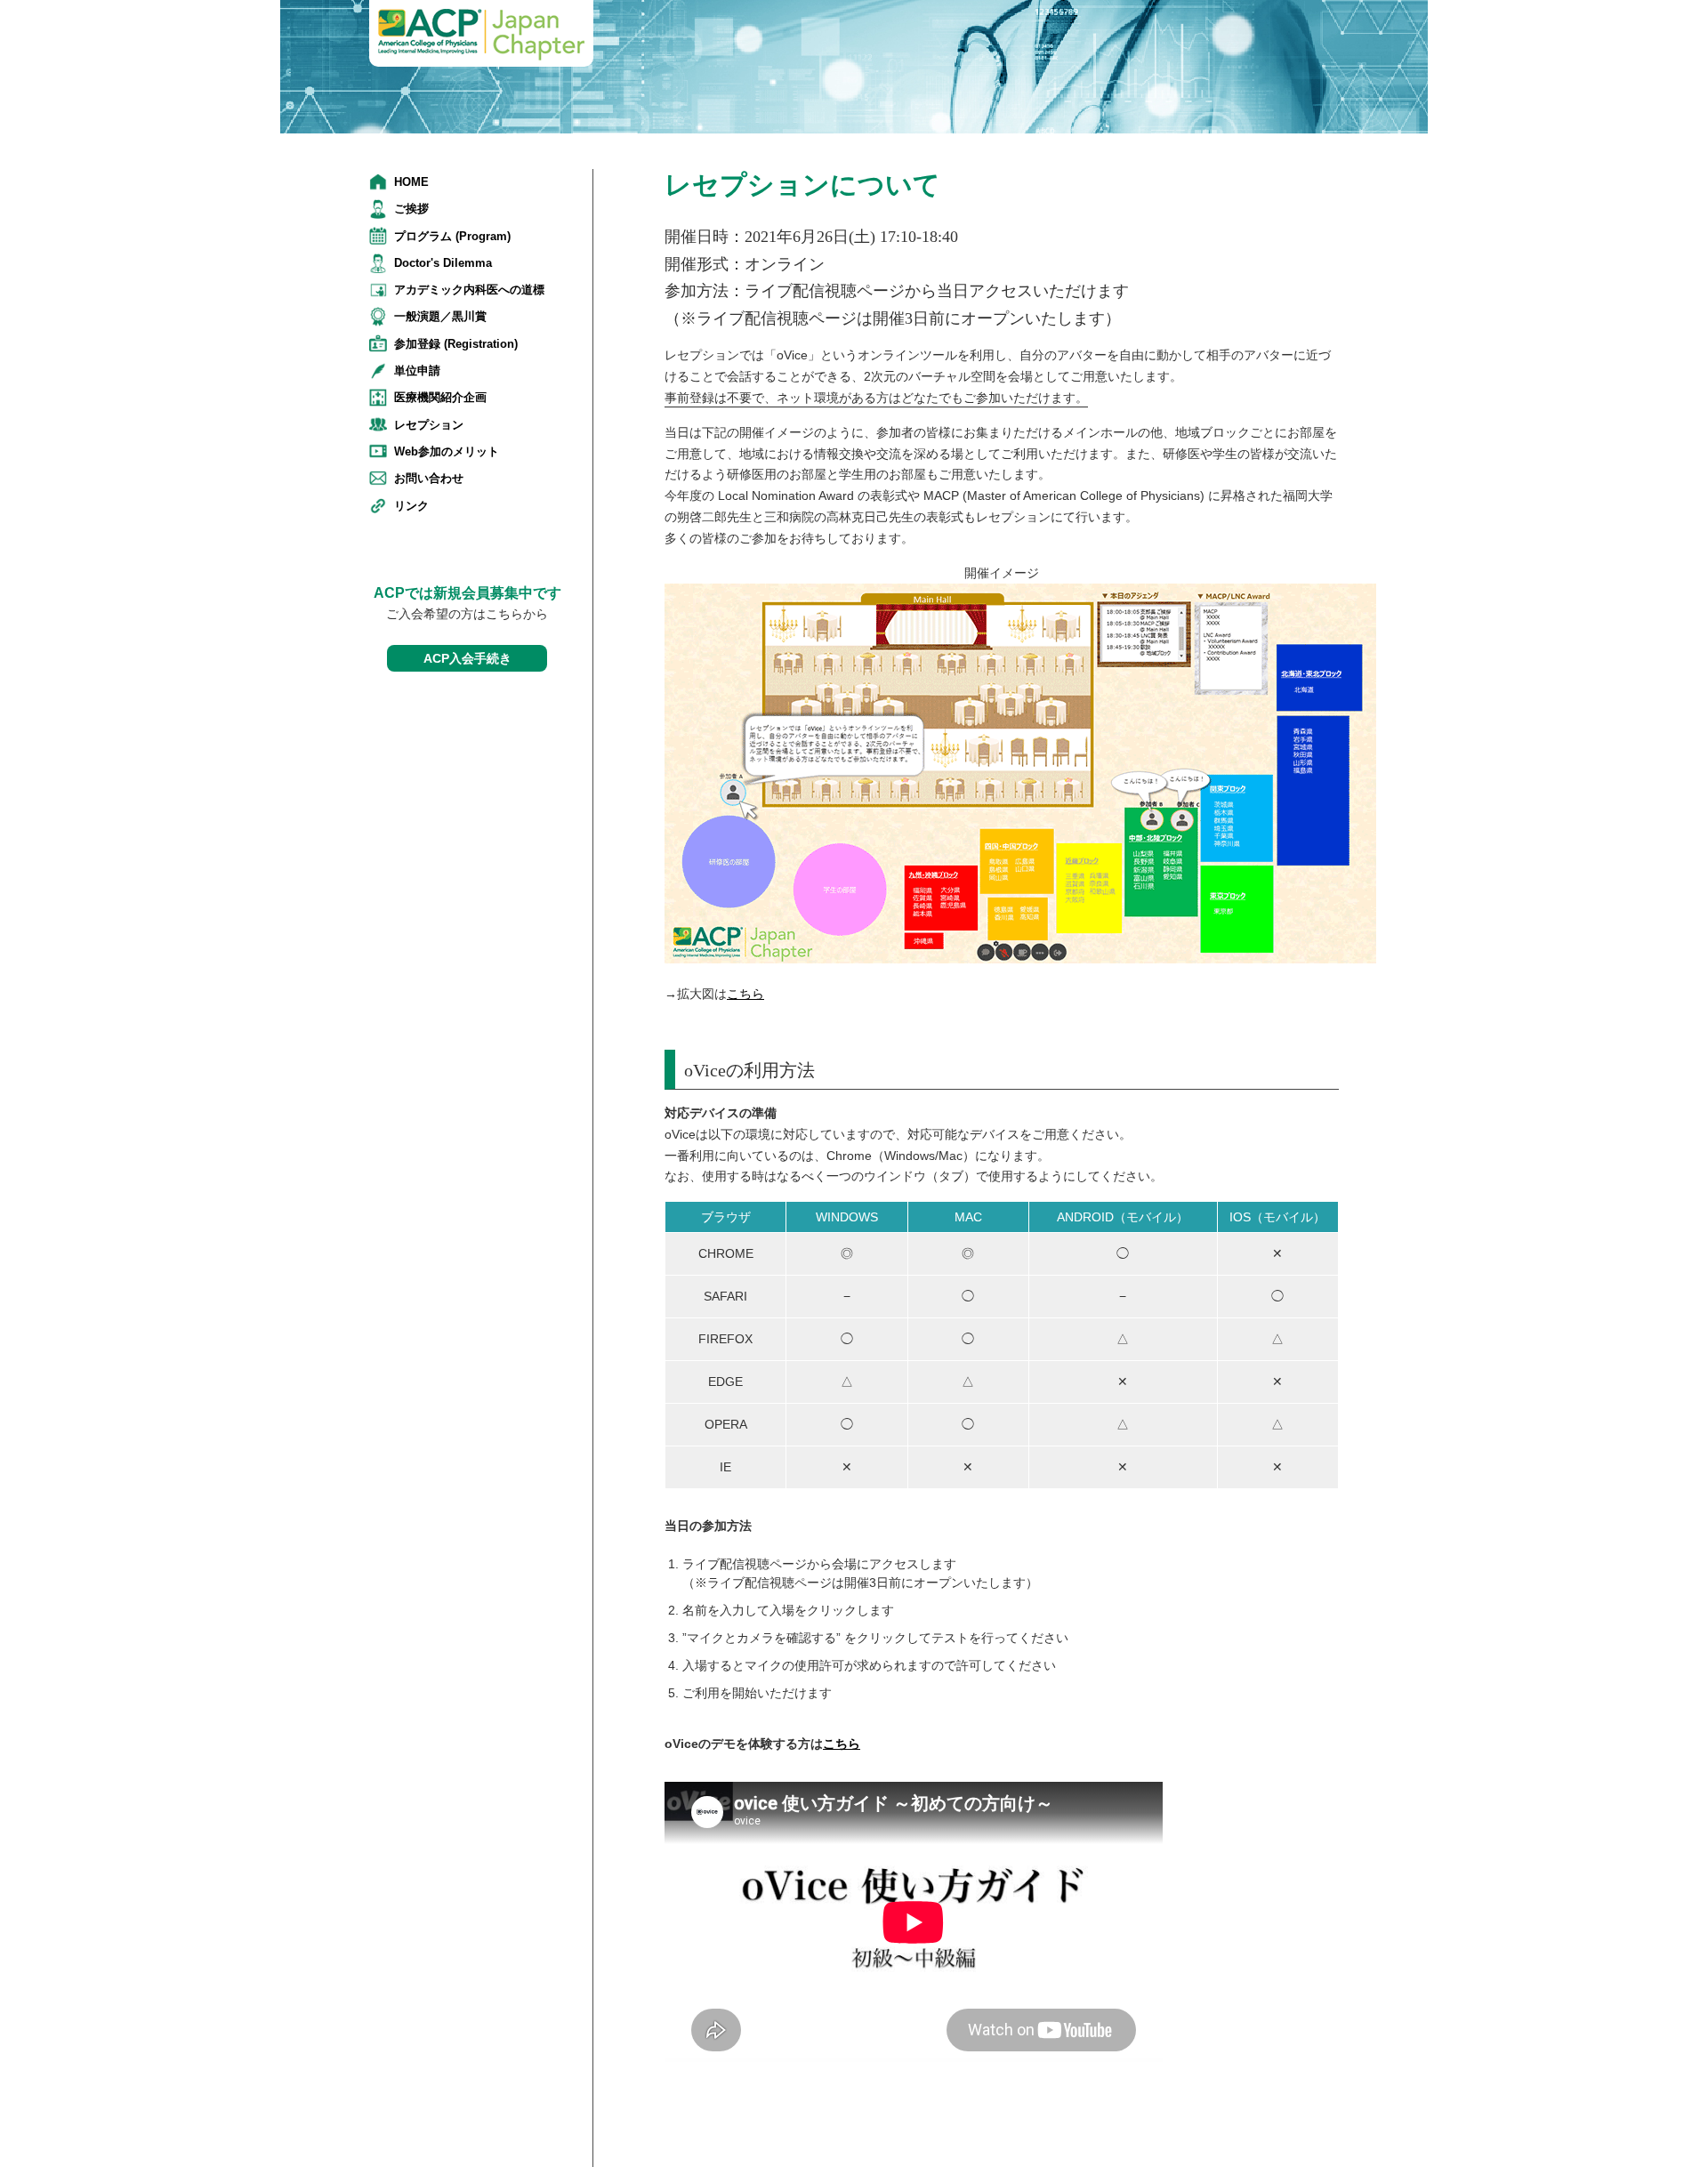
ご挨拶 (411, 209)
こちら (745, 994)
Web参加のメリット (447, 451)
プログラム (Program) (452, 236)
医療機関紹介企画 (440, 397)
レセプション (429, 425)
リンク (411, 506)
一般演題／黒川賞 (440, 316)
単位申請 (417, 371)
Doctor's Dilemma (443, 263)
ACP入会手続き (467, 658)
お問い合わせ (429, 478)
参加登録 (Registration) (456, 344)
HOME (411, 182)
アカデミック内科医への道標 (469, 290)
